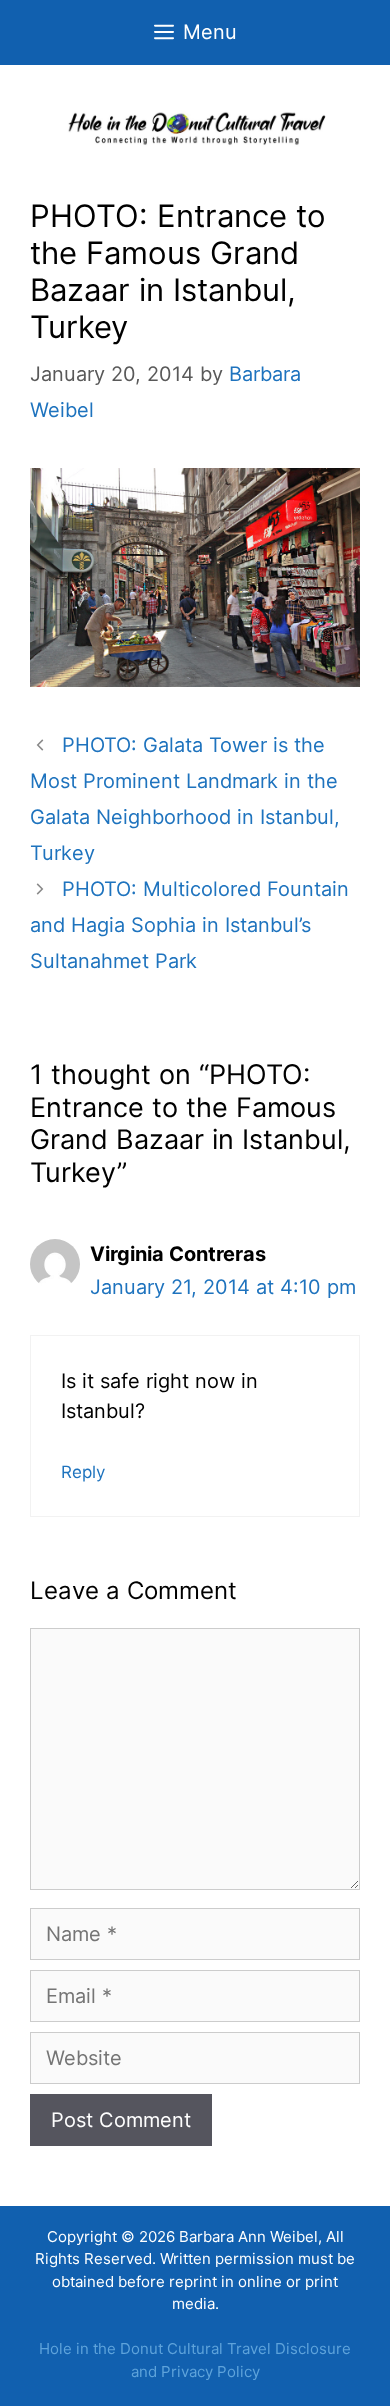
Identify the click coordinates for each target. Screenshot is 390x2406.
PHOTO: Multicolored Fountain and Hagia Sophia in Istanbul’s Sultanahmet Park (189, 925)
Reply (83, 1472)
